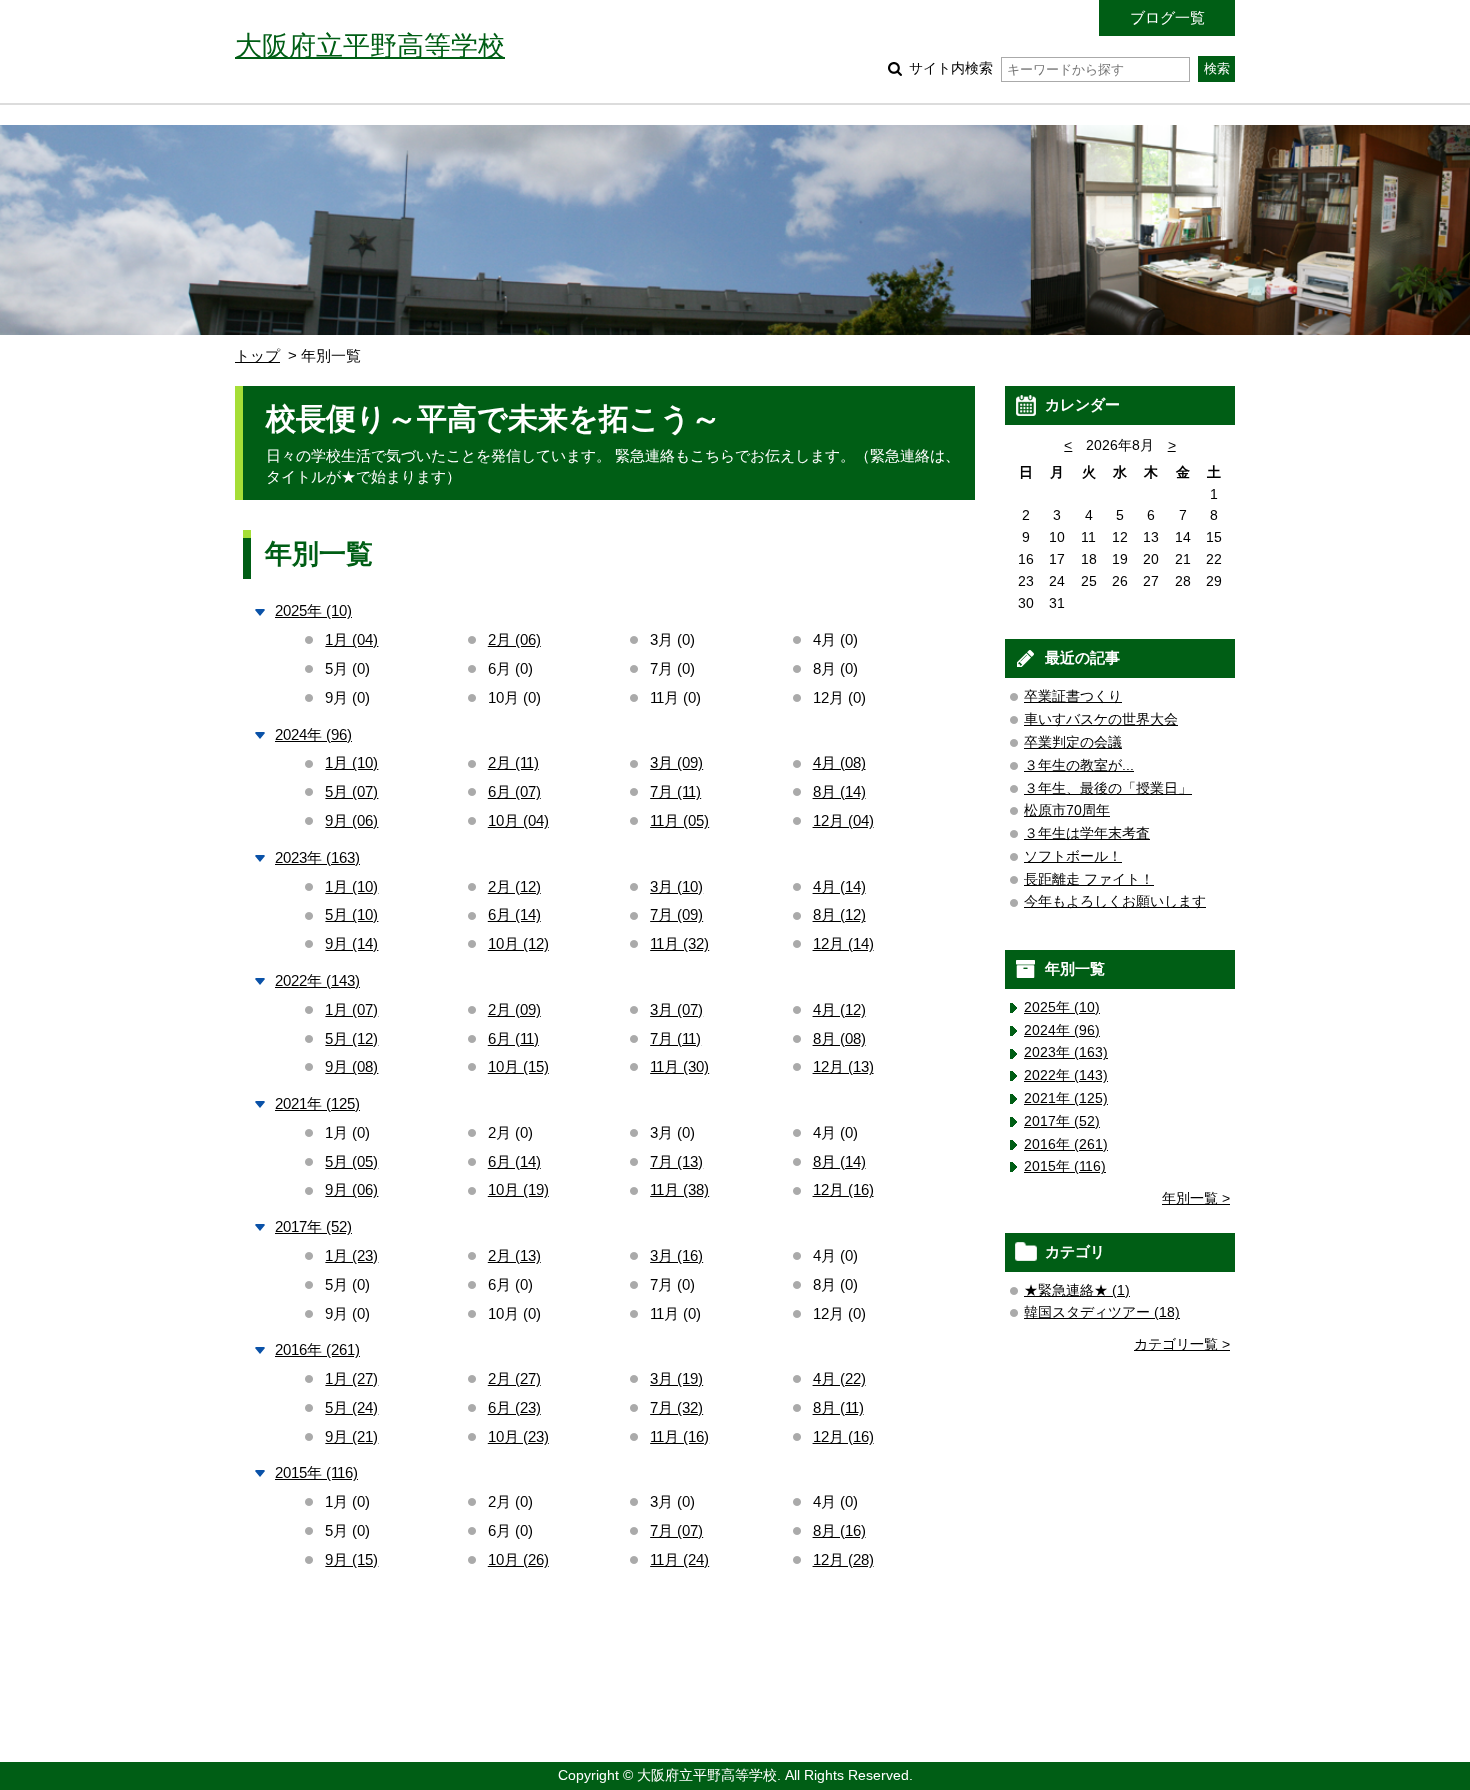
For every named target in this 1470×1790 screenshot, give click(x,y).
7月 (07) (676, 1530)
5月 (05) (351, 1161)
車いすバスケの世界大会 (1101, 719)
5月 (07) (351, 791)
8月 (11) (838, 1407)
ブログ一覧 (1167, 17)
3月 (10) (676, 886)
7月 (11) (675, 791)
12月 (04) (843, 820)
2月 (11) (513, 762)
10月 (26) (518, 1559)
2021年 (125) (317, 1103)
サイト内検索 (951, 68)
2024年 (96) (313, 734)
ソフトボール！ (1073, 856)
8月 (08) (839, 1038)
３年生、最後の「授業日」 (1108, 788)
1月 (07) (351, 1009)
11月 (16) (679, 1436)
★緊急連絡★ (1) (1077, 1290)
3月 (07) (676, 1009)
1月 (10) (351, 762)
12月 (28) (843, 1559)
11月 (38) (679, 1189)
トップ (257, 355)
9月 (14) (351, 943)
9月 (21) (351, 1436)
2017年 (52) (313, 1226)
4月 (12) (839, 1009)
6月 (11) (513, 1038)
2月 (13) (514, 1255)
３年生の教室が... (1079, 765)
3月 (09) (676, 762)
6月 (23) (514, 1407)
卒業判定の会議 (1073, 742)
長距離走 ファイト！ (1089, 879)
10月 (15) (518, 1066)
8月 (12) (839, 914)
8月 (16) (839, 1530)
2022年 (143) (317, 980)
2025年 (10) (313, 610)
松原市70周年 (1067, 810)
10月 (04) (518, 820)
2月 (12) (514, 886)
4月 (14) (839, 886)
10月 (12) (518, 943)
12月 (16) (843, 1189)
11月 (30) (679, 1066)
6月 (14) (514, 914)
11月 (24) (679, 1559)
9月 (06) (351, 820)
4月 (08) (839, 762)
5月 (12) (351, 1038)
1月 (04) (351, 639)
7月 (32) (676, 1407)
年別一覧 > (1196, 1198)
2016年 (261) (317, 1349)
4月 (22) (839, 1378)
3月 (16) (676, 1255)
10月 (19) (518, 1189)
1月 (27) (351, 1378)
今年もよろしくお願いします (1115, 901)
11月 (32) (679, 943)
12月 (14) (843, 943)
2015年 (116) (316, 1472)
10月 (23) (518, 1436)
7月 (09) (676, 914)
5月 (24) (351, 1407)
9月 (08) (351, 1066)
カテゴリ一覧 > (1182, 1344)
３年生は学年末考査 (1087, 833)
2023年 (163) (317, 857)
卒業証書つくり (1073, 696)
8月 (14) (839, 791)
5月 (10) (351, 914)
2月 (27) (514, 1378)
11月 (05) (679, 820)
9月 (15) (351, 1559)
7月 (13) (676, 1161)
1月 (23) (351, 1255)
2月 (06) (514, 639)
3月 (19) (676, 1378)
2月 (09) (514, 1009)
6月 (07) (514, 791)
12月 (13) (843, 1066)
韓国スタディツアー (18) (1102, 1312)
